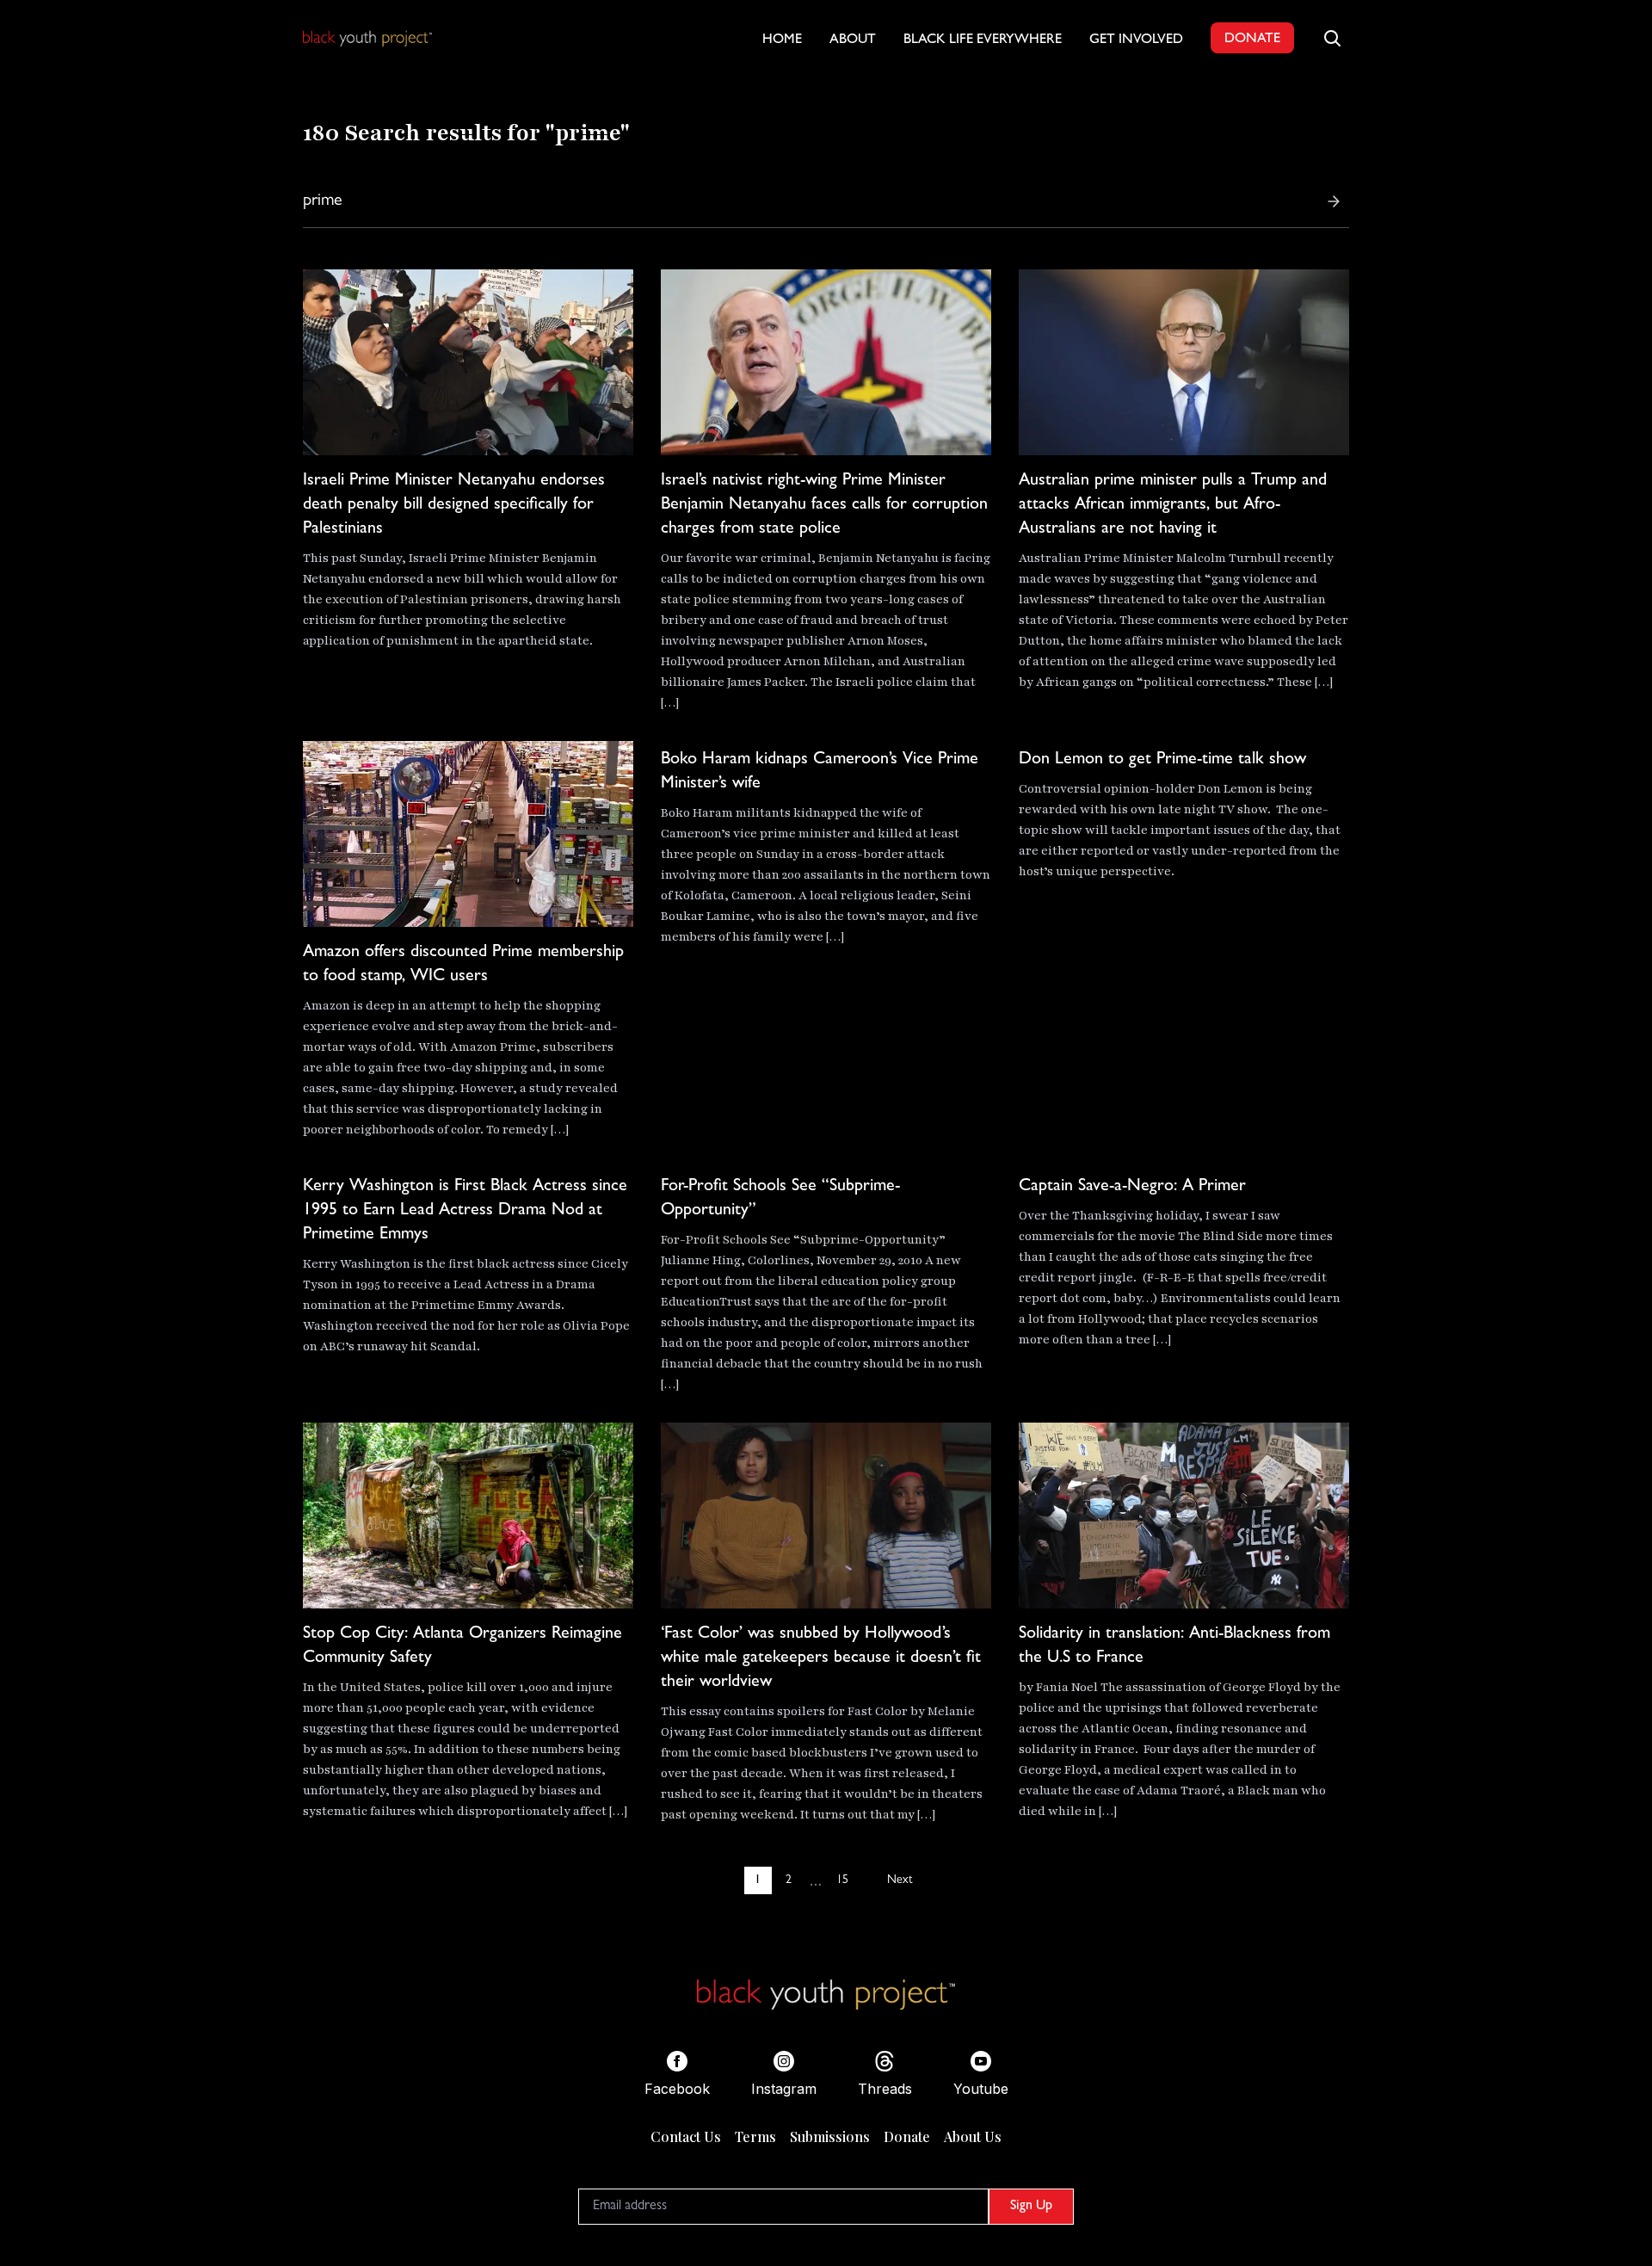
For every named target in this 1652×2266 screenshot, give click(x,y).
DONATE (1252, 40)
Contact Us (686, 2136)
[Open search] (1332, 38)
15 (842, 1880)
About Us (973, 2136)
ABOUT (853, 40)
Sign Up (1031, 2207)
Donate (907, 2136)
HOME (782, 40)
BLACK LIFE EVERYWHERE (983, 40)
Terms (755, 2136)
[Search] (1334, 201)
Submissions (830, 2136)
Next (900, 1880)
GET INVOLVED (1136, 40)
